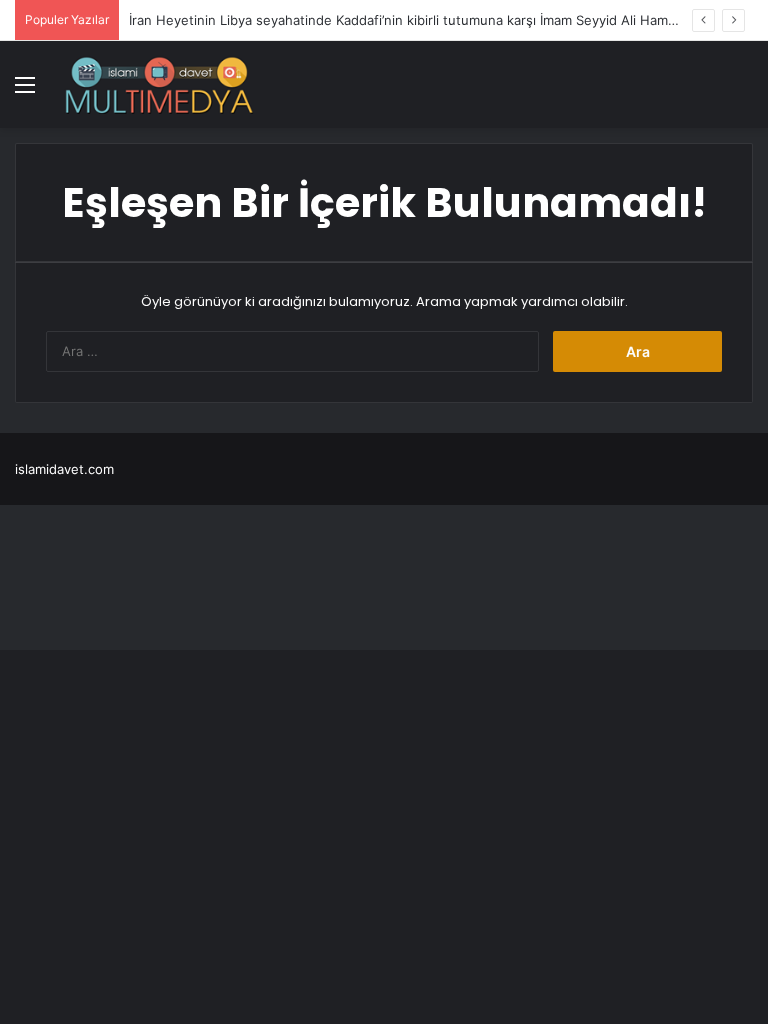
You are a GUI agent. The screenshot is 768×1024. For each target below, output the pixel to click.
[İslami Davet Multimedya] (159, 84)
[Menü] (25, 91)
